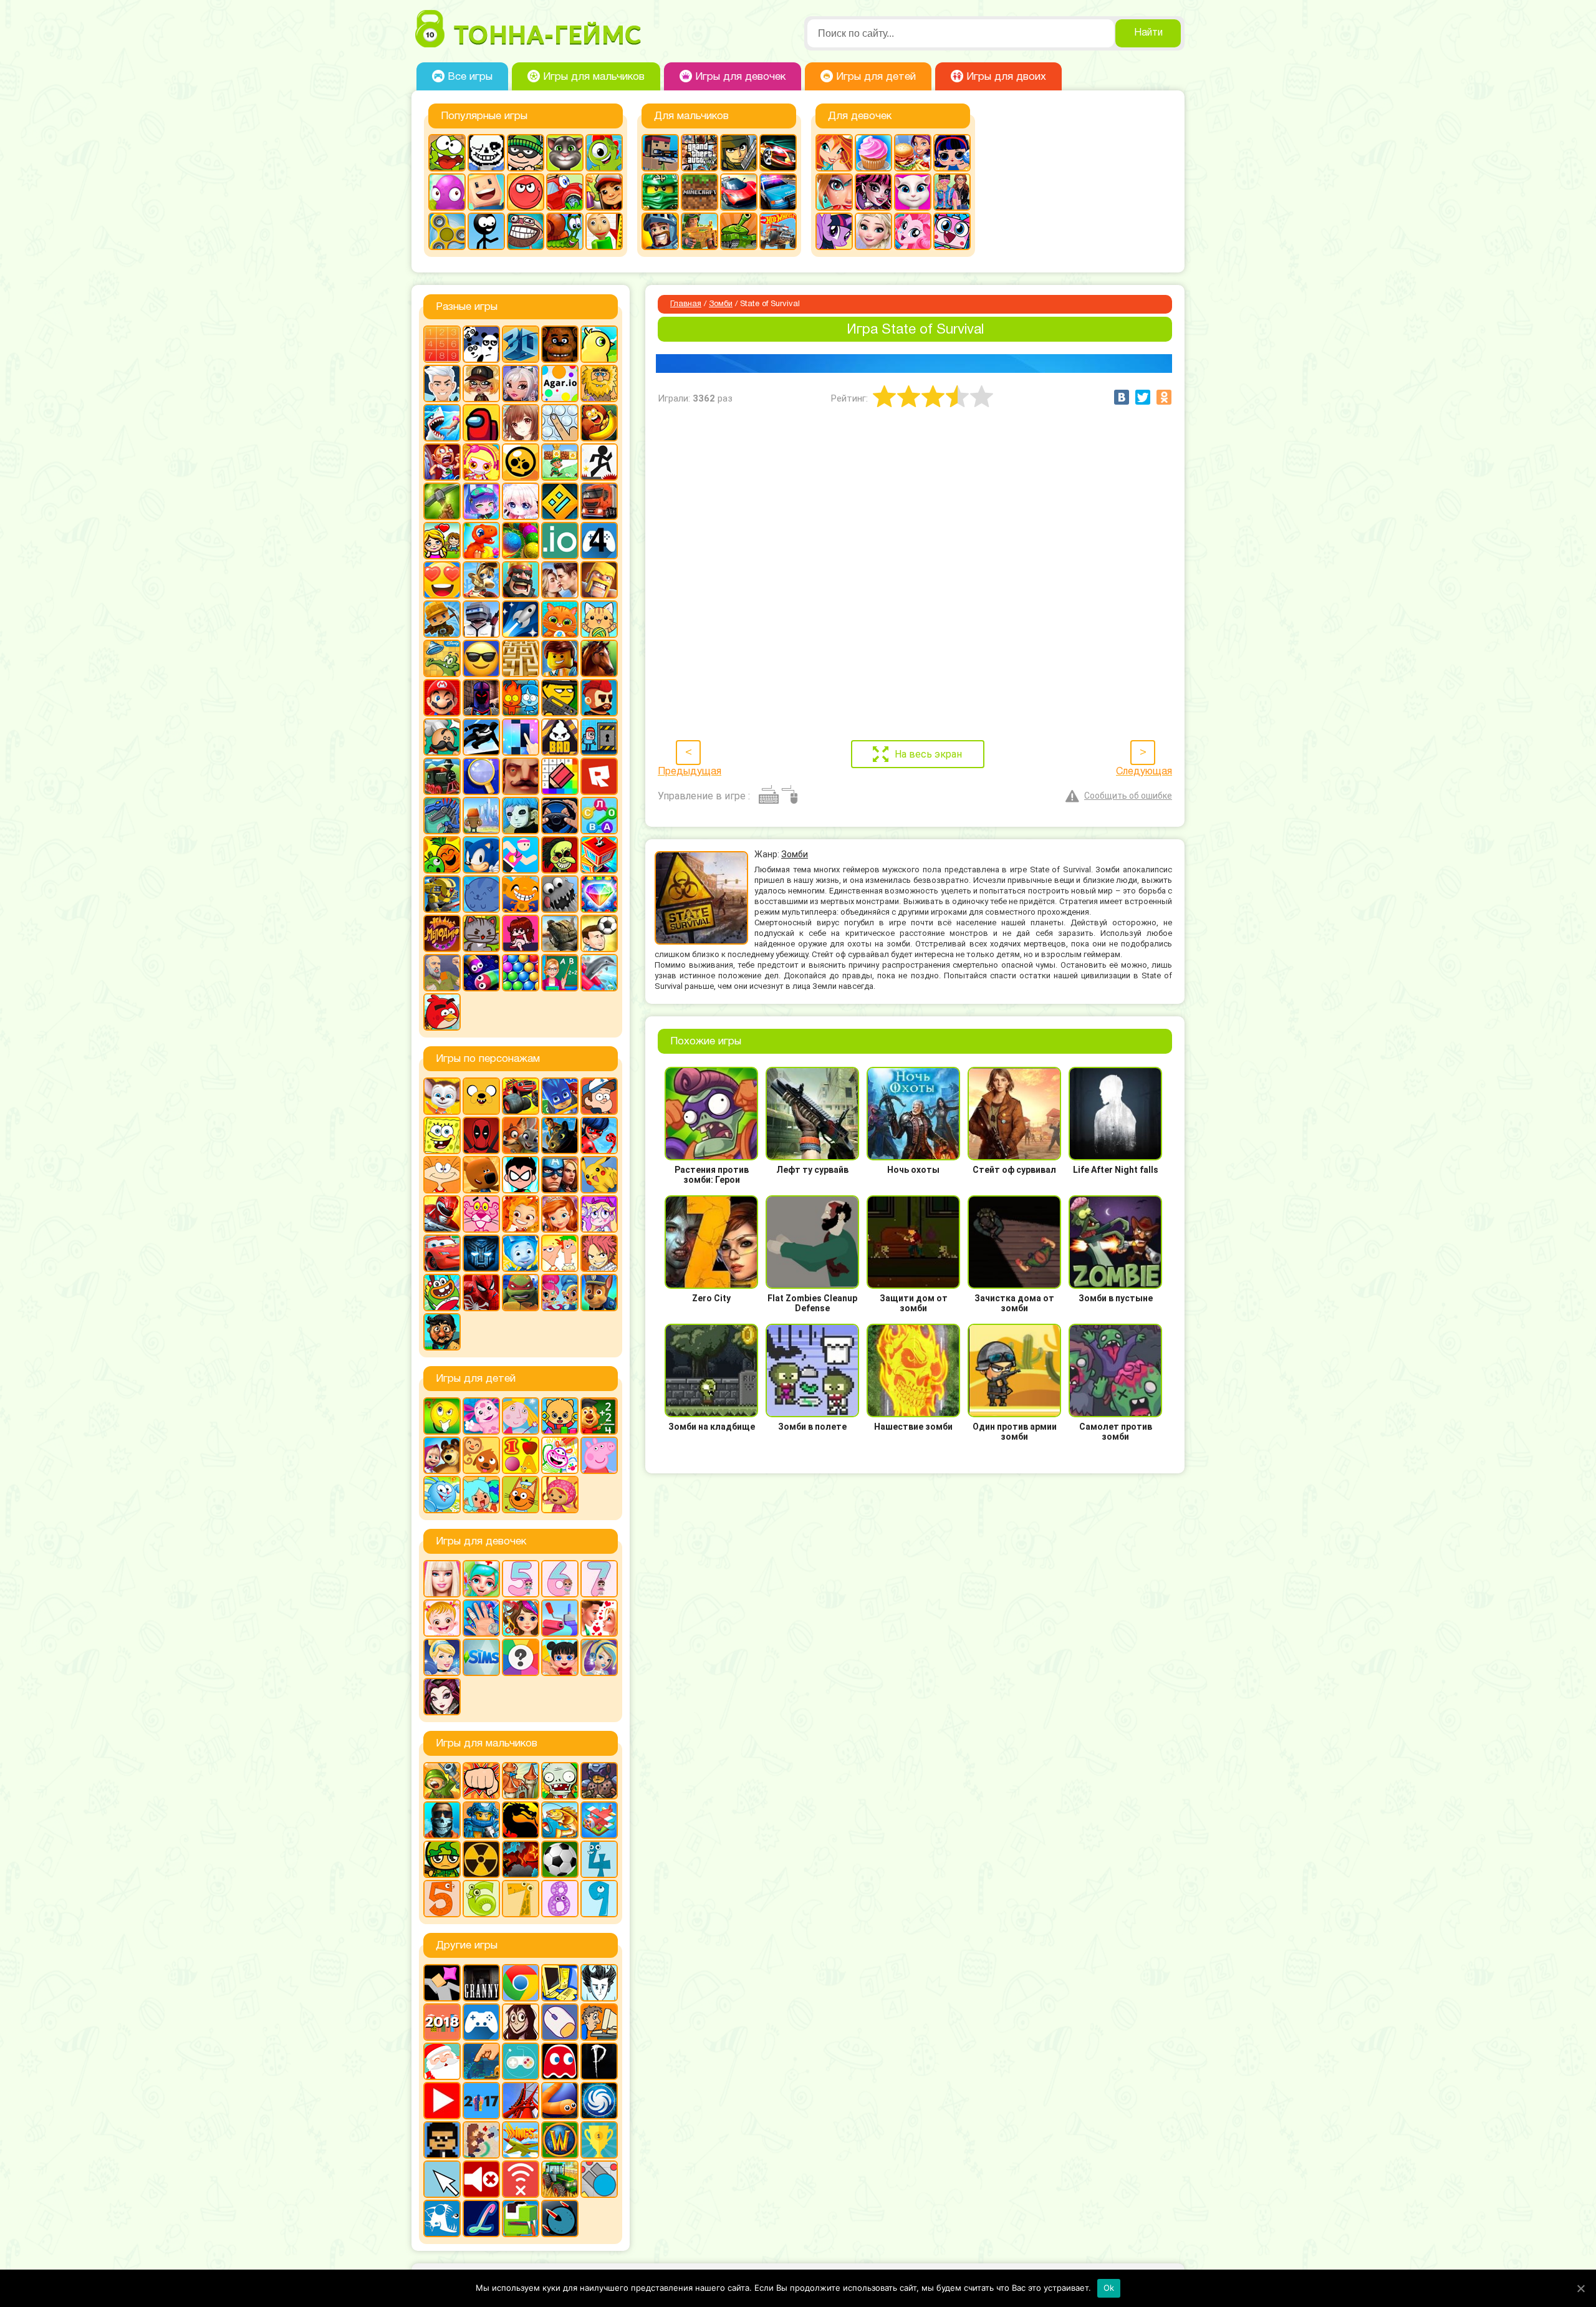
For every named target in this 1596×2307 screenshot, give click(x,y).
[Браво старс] (521, 462)
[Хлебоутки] (442, 1293)
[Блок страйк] (660, 153)
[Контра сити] (442, 1820)
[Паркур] (481, 737)
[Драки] (481, 1781)
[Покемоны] (599, 1175)
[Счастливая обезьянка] (521, 894)
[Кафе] (913, 153)
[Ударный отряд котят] (481, 933)
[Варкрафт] (560, 2140)
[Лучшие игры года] (599, 2140)
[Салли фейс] (521, 816)
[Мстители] (560, 1175)
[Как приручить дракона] (560, 1135)
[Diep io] (599, 2179)
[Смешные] (442, 855)
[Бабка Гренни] (481, 1983)
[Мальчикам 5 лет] (442, 1899)
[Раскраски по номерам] (560, 776)
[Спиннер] (447, 231)
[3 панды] (481, 344)
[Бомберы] (481, 462)
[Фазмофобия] (599, 2061)
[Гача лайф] (521, 501)
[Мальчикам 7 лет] (521, 1899)
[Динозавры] (481, 541)
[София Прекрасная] (560, 1214)
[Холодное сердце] (873, 231)
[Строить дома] (599, 855)
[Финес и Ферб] (560, 1253)
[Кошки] (599, 619)
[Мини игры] (481, 2022)
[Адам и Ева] (599, 383)
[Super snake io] (521, 2218)
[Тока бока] (481, 1495)
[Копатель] (442, 619)
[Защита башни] (521, 1781)
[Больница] (481, 1579)
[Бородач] (442, 1332)
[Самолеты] (599, 1820)
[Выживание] (442, 501)
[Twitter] (1143, 397)
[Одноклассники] (1164, 397)
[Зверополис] (521, 1135)
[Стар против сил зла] (599, 1214)
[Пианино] (521, 737)
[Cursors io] (442, 2179)
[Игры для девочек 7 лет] (599, 1579)
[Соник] (481, 855)
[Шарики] (521, 973)
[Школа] (560, 973)
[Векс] (599, 462)
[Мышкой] (560, 2022)
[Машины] (739, 192)
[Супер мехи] (442, 894)
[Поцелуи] (599, 1618)
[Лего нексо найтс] (481, 1820)
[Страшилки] (560, 855)
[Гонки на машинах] (778, 153)
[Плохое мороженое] (560, 737)
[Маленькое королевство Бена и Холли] (521, 1416)
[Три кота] (521, 1495)
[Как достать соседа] (481, 580)
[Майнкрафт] (699, 192)
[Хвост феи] (599, 1253)
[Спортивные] (521, 855)
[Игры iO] (560, 541)
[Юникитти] (952, 231)
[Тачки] (442, 1253)
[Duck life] (599, 344)
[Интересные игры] (442, 580)
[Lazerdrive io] (481, 2218)
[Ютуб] (442, 2101)
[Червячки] (481, 973)
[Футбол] (560, 1859)
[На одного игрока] (599, 2022)
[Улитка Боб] (565, 231)
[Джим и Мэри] (442, 541)
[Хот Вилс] (778, 231)
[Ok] (1580, 2288)
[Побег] (599, 737)
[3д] (521, 344)
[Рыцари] (660, 231)
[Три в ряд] (599, 894)
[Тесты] (521, 1657)
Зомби (721, 304)
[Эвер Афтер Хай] (442, 1697)
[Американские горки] (521, 2101)
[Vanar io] (560, 2218)
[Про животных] (481, 1455)
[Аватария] (521, 383)
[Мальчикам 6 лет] (481, 1899)
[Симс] (481, 1657)
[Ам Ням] (447, 153)
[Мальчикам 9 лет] (599, 1899)
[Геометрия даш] (560, 501)
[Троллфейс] (526, 231)
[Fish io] (442, 2218)
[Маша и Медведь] (442, 1455)
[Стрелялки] (699, 231)
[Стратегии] (521, 1859)
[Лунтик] (481, 1416)
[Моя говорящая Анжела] (913, 192)
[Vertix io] (442, 2140)
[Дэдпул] (481, 1135)
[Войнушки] (442, 1781)
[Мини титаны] (521, 1175)
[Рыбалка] (560, 1820)
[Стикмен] (486, 231)
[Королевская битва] (481, 619)
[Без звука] (481, 2179)
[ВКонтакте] (1122, 397)
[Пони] (834, 231)
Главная (686, 304)
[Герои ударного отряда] (739, 153)
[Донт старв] (599, 1983)
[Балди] (604, 231)
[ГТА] (699, 153)
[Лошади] (599, 658)
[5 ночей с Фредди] (560, 344)
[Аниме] (521, 423)
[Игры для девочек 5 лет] (521, 1579)
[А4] (442, 383)
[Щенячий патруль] (599, 1293)
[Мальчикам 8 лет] (560, 1899)
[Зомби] (560, 1781)
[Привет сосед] (521, 776)
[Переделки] (560, 1618)
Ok (1109, 2288)
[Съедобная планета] (560, 894)
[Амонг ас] (481, 423)
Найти (1148, 33)
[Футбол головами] (599, 933)
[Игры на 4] (599, 541)
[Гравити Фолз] (599, 1096)
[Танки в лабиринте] (739, 231)
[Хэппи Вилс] (442, 973)
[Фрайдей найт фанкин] (521, 933)
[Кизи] (604, 153)
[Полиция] (778, 192)
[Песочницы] (481, 2061)
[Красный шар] (526, 192)
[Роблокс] (599, 776)
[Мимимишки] (481, 1175)
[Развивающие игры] (521, 1455)
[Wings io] (521, 2140)
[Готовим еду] (873, 153)
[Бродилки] (560, 462)
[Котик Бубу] (560, 619)
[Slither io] (560, 2101)
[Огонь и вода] (521, 698)
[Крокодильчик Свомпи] (442, 658)
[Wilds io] (481, 2140)
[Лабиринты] (521, 658)
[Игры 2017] (481, 2101)
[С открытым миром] (481, 816)
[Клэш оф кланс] (599, 580)
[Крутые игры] (481, 658)
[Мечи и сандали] (481, 698)
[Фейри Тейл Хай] (599, 1657)
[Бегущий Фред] (442, 462)
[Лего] (560, 658)
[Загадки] (442, 1416)
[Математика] (599, 1416)
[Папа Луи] (442, 737)
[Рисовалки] (560, 1455)
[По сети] (521, 2061)
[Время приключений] (481, 1096)
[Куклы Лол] (952, 153)
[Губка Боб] (442, 1135)
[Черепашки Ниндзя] (521, 1293)
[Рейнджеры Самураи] (442, 1214)
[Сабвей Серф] (604, 192)
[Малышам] (560, 1416)
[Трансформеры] (481, 1253)
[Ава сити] (481, 383)
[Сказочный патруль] (521, 1214)
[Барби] (442, 1579)
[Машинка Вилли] (565, 192)
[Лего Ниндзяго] (660, 192)
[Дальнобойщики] (599, 501)
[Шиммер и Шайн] (560, 1293)
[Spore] (599, 2101)
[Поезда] (442, 776)
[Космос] (521, 619)
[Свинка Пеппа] (599, 1455)
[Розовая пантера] (481, 1214)
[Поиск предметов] (481, 776)
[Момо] (521, 2022)
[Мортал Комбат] (521, 1820)
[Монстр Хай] (873, 192)
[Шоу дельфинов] (599, 973)
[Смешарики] (442, 1495)
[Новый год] (442, 2061)
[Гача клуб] (481, 501)
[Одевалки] (952, 192)
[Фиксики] (521, 1253)
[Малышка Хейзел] (442, 1618)
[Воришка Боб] (526, 153)
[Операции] (481, 1618)
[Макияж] (834, 192)
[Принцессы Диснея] (442, 1657)
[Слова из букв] (599, 816)
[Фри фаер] (560, 933)
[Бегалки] (599, 423)
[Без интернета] (521, 2179)
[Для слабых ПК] (560, 1983)
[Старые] (560, 2061)
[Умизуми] (560, 1495)
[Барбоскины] (442, 1096)
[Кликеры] (447, 192)
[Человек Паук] (481, 1293)
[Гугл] (521, 1983)
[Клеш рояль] (521, 580)
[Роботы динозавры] (442, 816)
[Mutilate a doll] (442, 1983)
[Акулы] (442, 423)
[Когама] (486, 192)
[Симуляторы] (560, 816)
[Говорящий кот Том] (565, 153)
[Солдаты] (442, 1859)
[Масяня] (442, 1175)
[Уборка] (560, 1657)
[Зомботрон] (599, 1781)
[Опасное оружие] (560, 698)
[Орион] (599, 698)
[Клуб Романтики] (560, 580)
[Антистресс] (560, 423)
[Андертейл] (486, 153)
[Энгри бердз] (442, 1012)
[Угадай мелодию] (442, 933)
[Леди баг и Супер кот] (599, 1135)
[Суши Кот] (481, 894)
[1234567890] (442, 344)
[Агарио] (560, 383)
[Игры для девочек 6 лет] (560, 1579)
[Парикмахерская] (521, 1618)
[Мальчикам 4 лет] (599, 1859)
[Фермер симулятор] (560, 2179)
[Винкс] (834, 153)
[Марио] (442, 698)
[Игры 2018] (442, 2022)
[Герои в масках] (560, 1096)
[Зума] (521, 541)
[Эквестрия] (913, 231)
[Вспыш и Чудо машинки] (521, 1096)
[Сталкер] (481, 1859)
